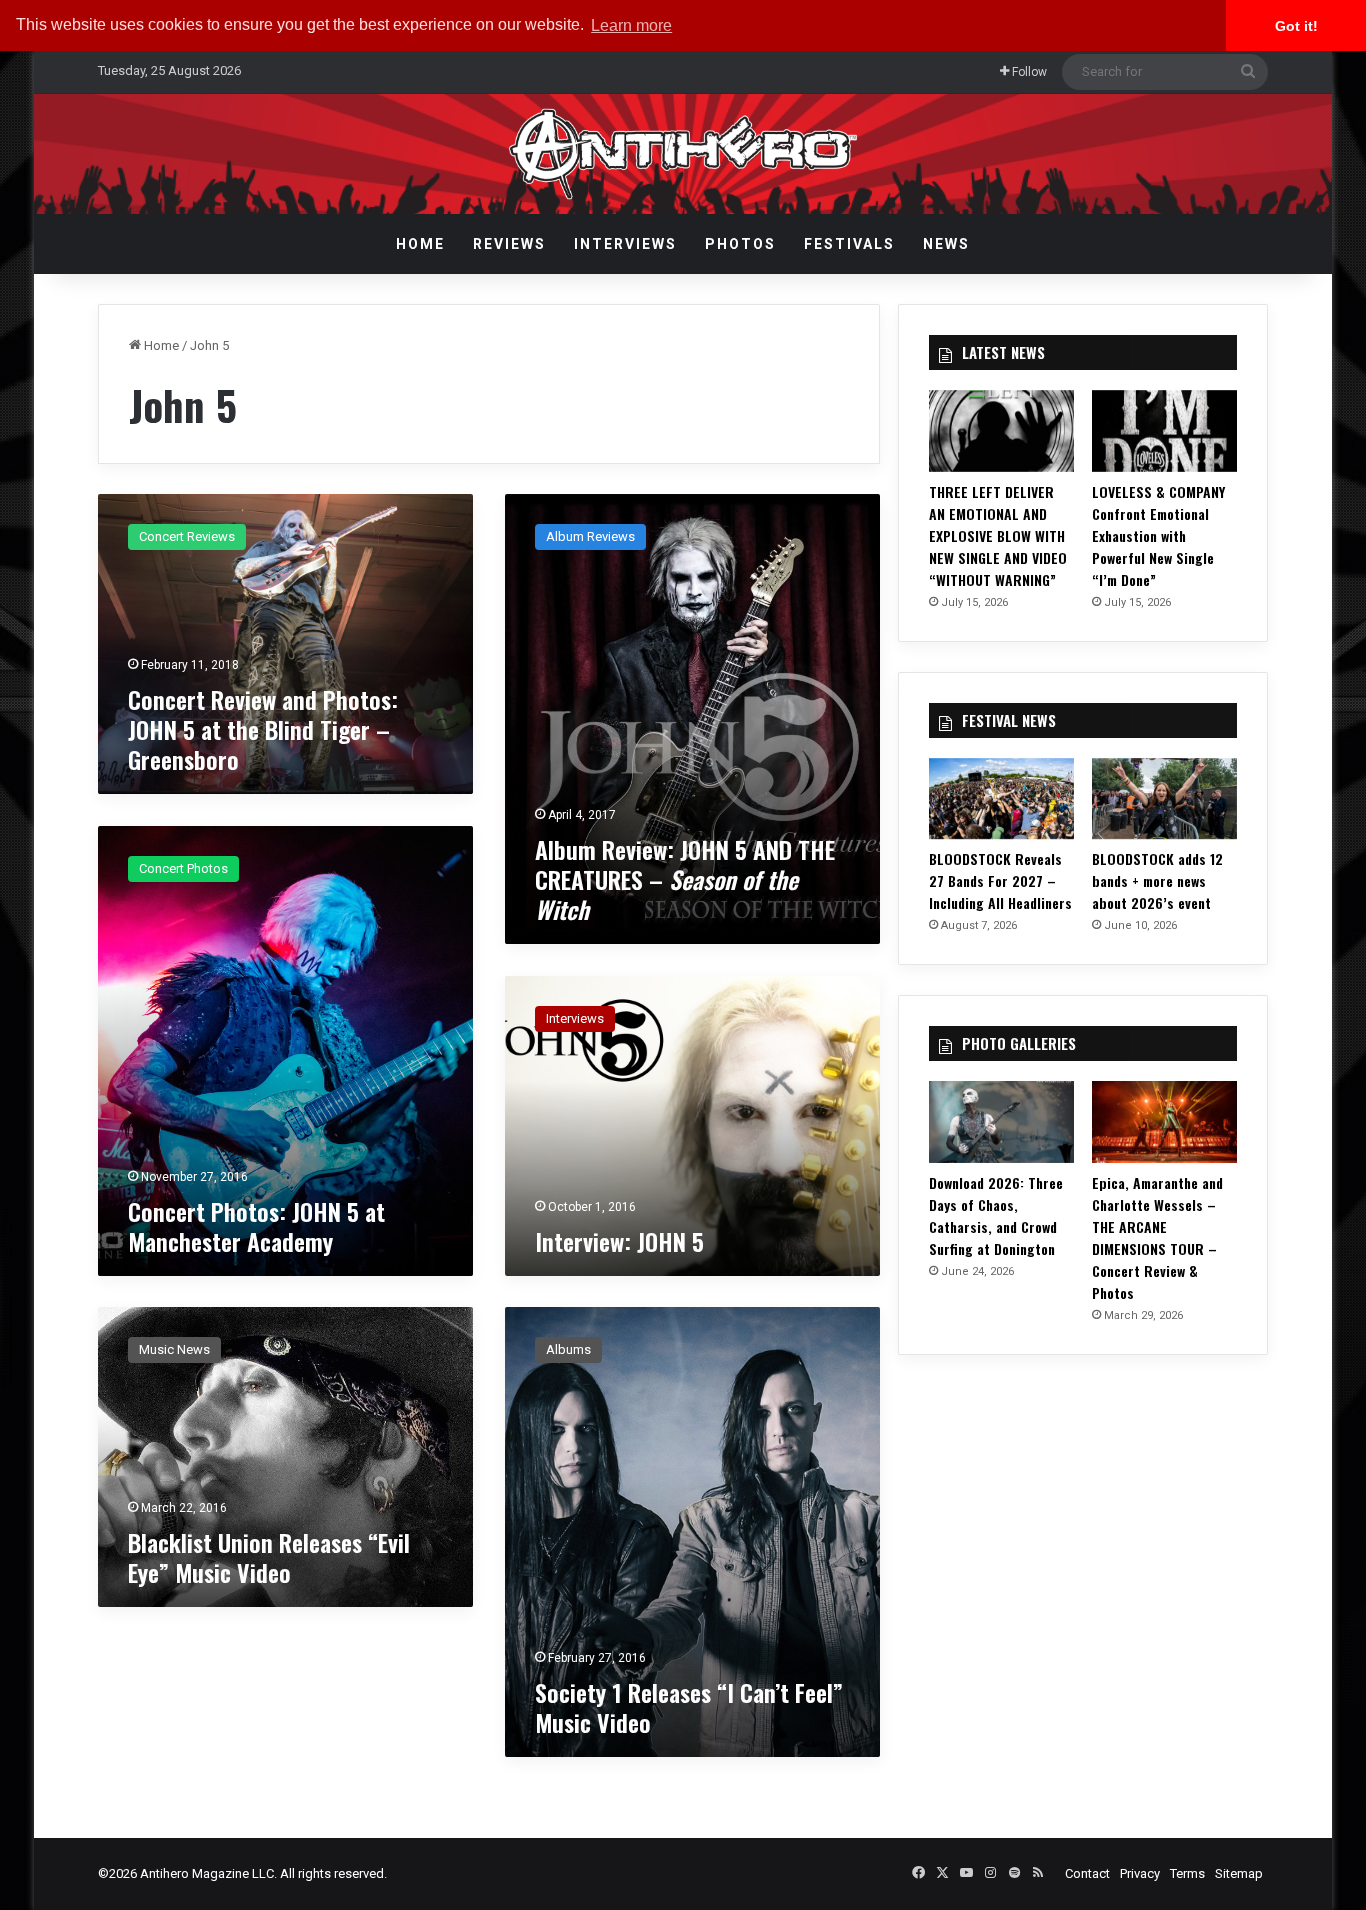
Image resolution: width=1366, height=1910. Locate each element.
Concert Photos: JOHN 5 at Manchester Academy (256, 1226)
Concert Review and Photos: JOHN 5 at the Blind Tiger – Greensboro (263, 729)
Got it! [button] (1296, 26)
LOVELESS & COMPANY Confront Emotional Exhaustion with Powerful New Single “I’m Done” (1158, 535)
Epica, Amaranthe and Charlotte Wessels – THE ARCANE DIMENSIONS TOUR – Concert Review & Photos (1157, 1237)
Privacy (1140, 1873)
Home (420, 244)
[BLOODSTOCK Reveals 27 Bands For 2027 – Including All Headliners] (1001, 799)
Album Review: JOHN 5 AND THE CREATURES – (685, 879)
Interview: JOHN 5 (619, 1241)
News (946, 244)
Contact (1087, 1873)
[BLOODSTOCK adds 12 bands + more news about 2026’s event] (1164, 799)
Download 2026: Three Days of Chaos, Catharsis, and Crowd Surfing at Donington (996, 1215)
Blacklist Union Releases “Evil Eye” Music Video (269, 1557)
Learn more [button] (631, 25)
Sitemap (1239, 1873)
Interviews (625, 244)
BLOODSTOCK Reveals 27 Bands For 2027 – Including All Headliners (1000, 880)
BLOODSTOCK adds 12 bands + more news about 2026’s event (1157, 880)
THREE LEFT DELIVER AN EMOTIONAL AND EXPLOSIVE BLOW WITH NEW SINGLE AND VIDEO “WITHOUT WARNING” (998, 535)
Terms (1187, 1873)
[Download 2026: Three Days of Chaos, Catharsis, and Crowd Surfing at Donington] (1001, 1122)
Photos (740, 244)
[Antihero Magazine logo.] (683, 154)
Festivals (849, 244)
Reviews (509, 244)
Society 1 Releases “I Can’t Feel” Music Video (689, 1707)
